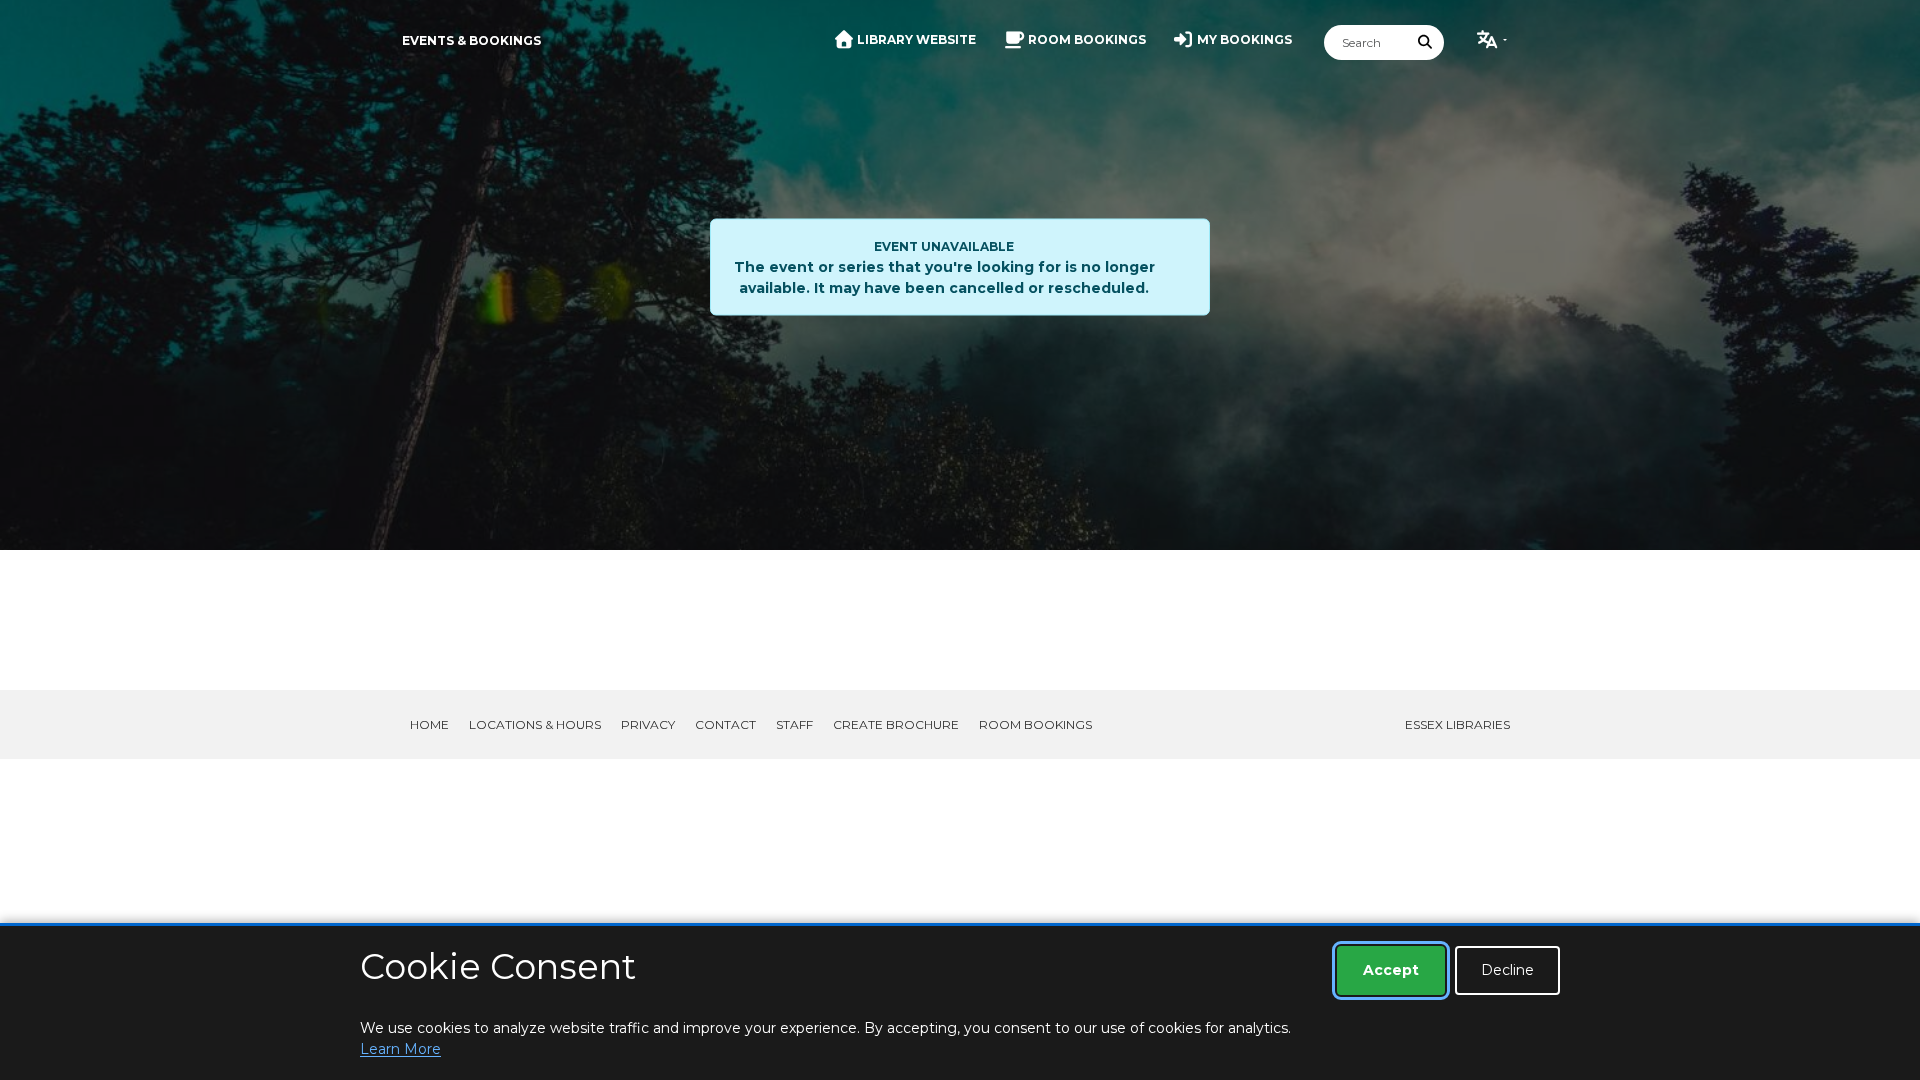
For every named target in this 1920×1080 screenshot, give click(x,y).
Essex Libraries (1457, 724)
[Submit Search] (1426, 42)
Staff (794, 724)
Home (429, 724)
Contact (725, 724)
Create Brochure (896, 724)
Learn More (400, 1049)
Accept (1391, 970)
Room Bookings (1035, 724)
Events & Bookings (471, 40)
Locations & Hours (535, 724)
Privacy (648, 724)
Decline (1507, 970)
